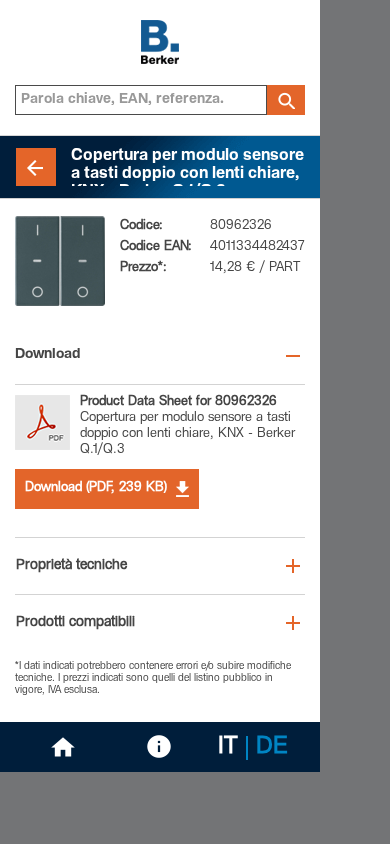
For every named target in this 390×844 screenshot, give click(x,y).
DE (272, 748)
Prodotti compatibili (75, 623)
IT (228, 748)
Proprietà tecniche (71, 566)
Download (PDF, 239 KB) (96, 488)
